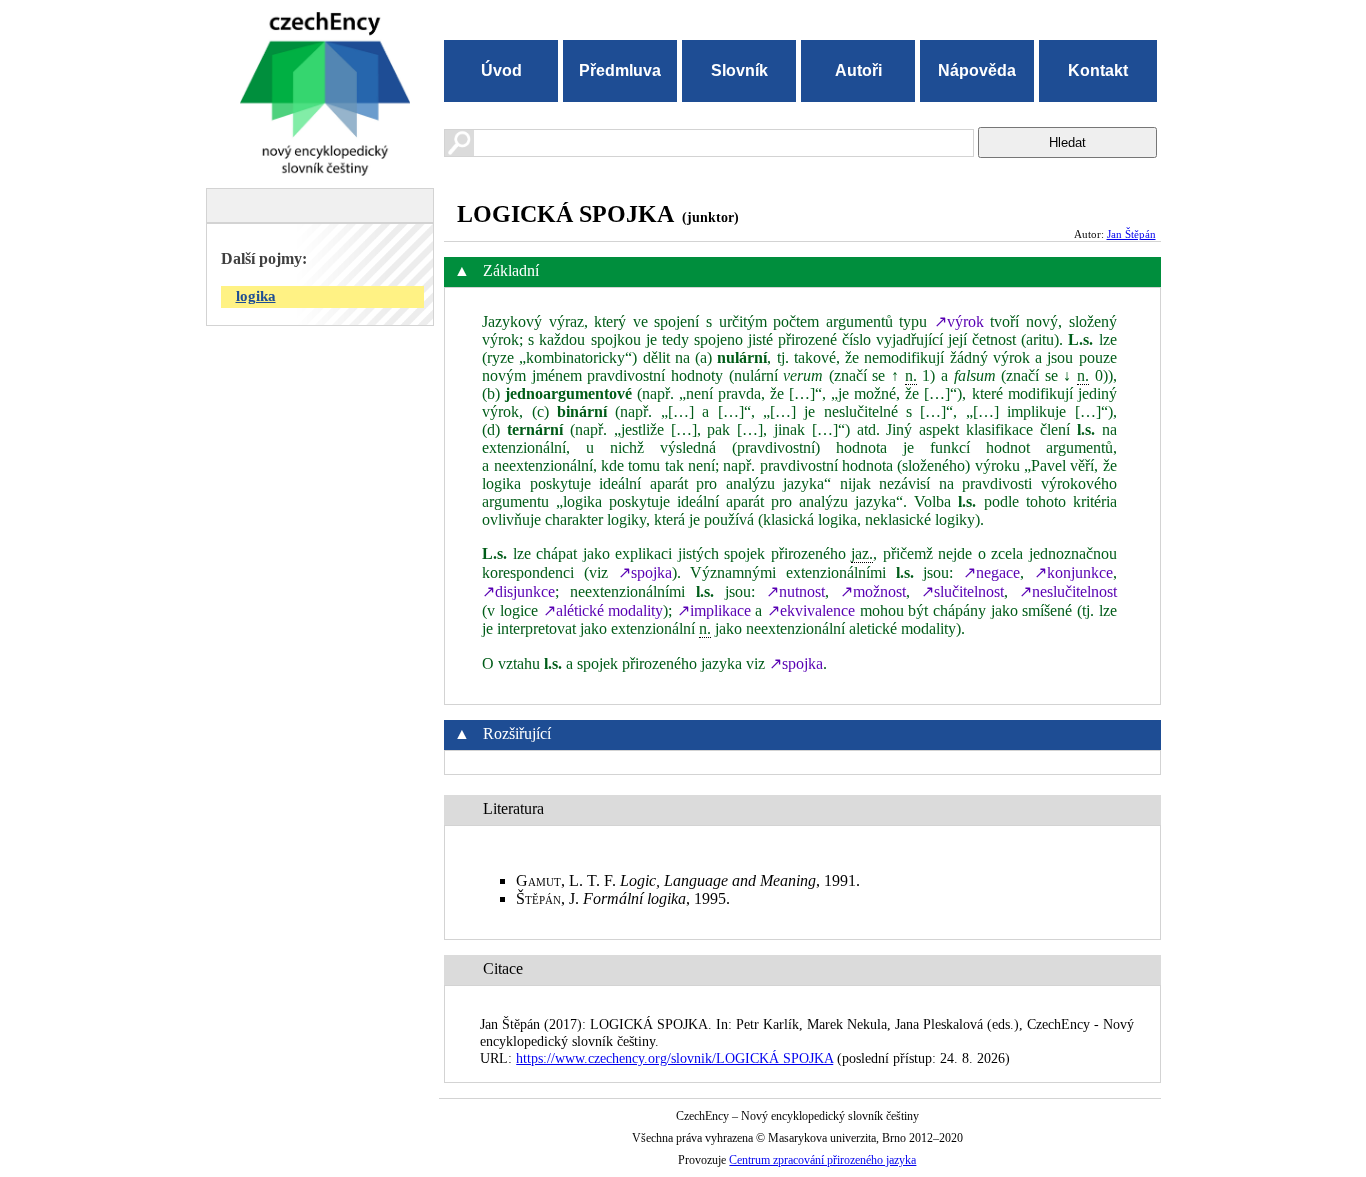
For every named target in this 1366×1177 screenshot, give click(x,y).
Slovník (739, 70)
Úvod (501, 70)
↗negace (991, 572)
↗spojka (645, 572)
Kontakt (1098, 70)
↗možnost (873, 591)
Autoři (858, 70)
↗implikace (714, 610)
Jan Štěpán (1131, 234)
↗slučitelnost (962, 591)
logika (256, 296)
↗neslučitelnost (1068, 591)
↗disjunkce (518, 591)
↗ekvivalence (811, 610)
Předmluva (620, 70)
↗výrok (959, 321)
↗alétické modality (603, 610)
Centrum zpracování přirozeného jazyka (822, 1160)
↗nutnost (795, 591)
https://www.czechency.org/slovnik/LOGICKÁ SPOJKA (674, 1058)
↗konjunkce (1073, 572)
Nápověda (977, 70)
